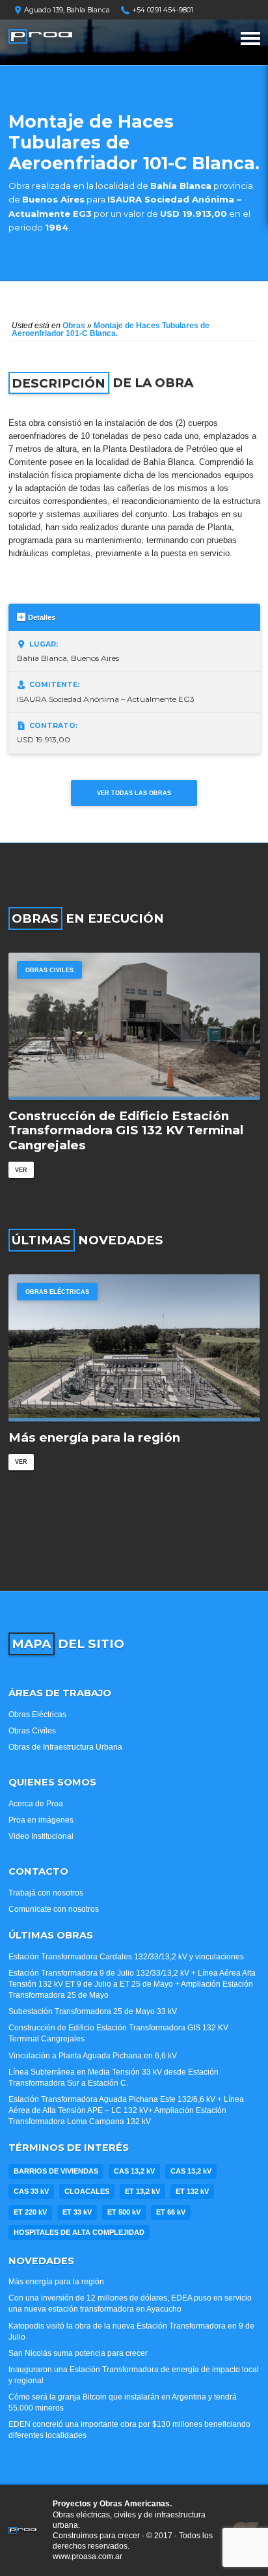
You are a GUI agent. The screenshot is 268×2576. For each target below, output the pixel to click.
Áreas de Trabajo (60, 1693)
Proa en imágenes (41, 1820)
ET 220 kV (30, 2212)
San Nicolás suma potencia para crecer (78, 2353)
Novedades (41, 2261)
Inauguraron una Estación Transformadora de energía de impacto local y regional (134, 2375)
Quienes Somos (52, 1782)
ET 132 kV (192, 2191)
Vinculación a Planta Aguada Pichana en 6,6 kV (93, 2056)
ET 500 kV (124, 2212)
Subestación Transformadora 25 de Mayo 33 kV (93, 2011)
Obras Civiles (49, 970)
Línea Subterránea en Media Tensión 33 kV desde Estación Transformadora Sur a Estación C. (114, 2078)
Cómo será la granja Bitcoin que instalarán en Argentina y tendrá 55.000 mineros (123, 2402)
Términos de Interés (69, 2148)
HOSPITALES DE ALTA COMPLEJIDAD (79, 2232)
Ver (21, 1170)
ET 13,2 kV (142, 2191)
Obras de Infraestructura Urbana (65, 1747)
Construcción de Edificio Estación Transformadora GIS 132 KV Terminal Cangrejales (126, 1131)
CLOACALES (87, 2191)
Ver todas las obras (134, 793)
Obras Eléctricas (57, 1292)
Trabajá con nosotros (46, 1893)
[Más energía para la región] (134, 1348)
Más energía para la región (94, 1438)
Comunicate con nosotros (54, 1909)
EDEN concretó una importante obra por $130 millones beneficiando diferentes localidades (129, 2430)
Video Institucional (41, 1836)
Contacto (38, 1871)
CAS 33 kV (31, 2191)
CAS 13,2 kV (134, 2171)
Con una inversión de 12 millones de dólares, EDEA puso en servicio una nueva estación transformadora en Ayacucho (130, 2303)
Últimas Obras (51, 1935)
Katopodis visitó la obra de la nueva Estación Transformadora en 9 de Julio (131, 2331)
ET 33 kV (77, 2212)
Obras (74, 326)
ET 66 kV (171, 2212)
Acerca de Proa (36, 1804)
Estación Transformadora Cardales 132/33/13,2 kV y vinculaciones (126, 1957)
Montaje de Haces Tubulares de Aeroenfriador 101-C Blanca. (111, 329)
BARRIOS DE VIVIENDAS (56, 2171)
